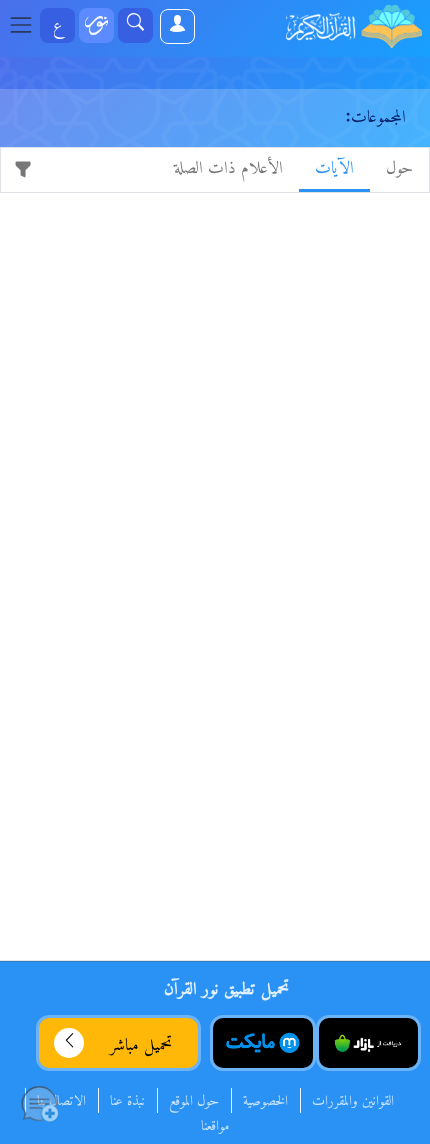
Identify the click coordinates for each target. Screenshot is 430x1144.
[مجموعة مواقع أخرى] (96, 25)
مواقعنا (215, 1127)
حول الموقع (194, 1102)
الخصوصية (265, 1102)
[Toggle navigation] (27, 26)
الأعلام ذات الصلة (228, 168)
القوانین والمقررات (353, 1102)
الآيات (334, 168)
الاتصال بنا (61, 1102)
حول (399, 168)
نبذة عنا (127, 1102)
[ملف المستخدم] (176, 26)
